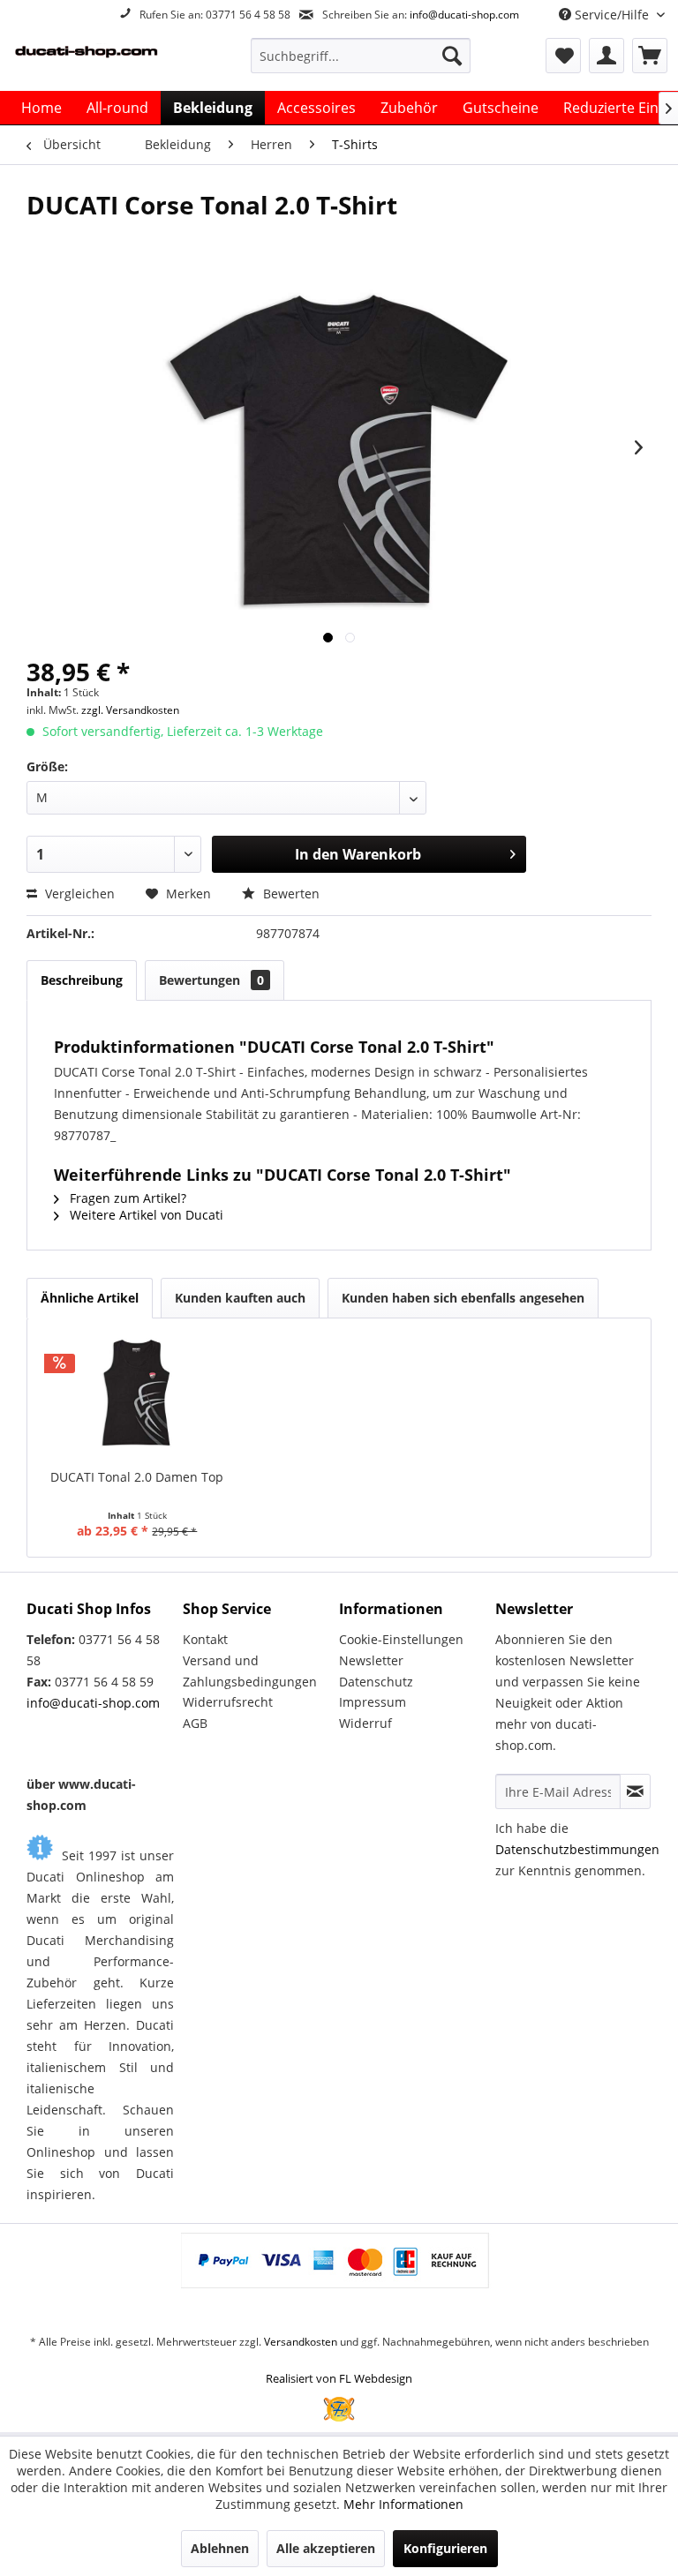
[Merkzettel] (563, 56)
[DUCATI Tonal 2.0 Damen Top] (137, 1398)
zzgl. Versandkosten (130, 710)
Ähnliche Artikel (90, 1298)
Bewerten (290, 894)
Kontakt (205, 1639)
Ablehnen (220, 2548)
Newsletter (371, 1660)
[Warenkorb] (650, 56)
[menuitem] (361, 56)
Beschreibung (82, 980)
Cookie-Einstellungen (401, 1639)
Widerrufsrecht (228, 1702)
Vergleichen (78, 894)
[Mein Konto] (606, 56)
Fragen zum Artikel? (126, 1198)
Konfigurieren (445, 2548)
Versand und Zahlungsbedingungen (250, 1671)
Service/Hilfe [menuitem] (612, 15)
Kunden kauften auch (240, 1298)
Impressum (373, 1702)
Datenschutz (376, 1682)
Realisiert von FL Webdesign (339, 2378)
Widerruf (365, 1723)
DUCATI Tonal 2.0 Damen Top (137, 1477)
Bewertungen (211, 980)
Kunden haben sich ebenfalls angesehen (463, 1298)
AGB (195, 1723)
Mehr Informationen (403, 2504)
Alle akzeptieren (326, 2548)
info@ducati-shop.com (464, 15)
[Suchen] (452, 56)
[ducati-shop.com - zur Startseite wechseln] (102, 60)
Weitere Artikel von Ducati (145, 1215)
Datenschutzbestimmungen (577, 1849)
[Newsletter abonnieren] (635, 1791)
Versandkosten (301, 2342)
